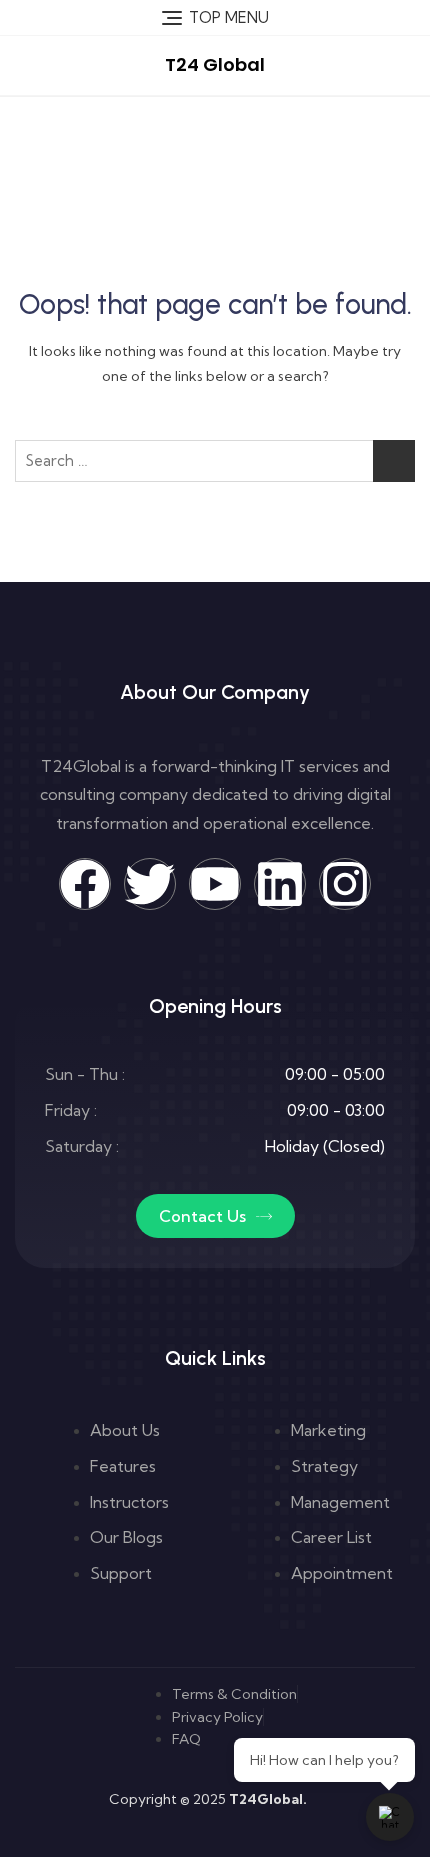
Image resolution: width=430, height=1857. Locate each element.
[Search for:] (215, 461)
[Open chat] (390, 1817)
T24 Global (215, 64)
